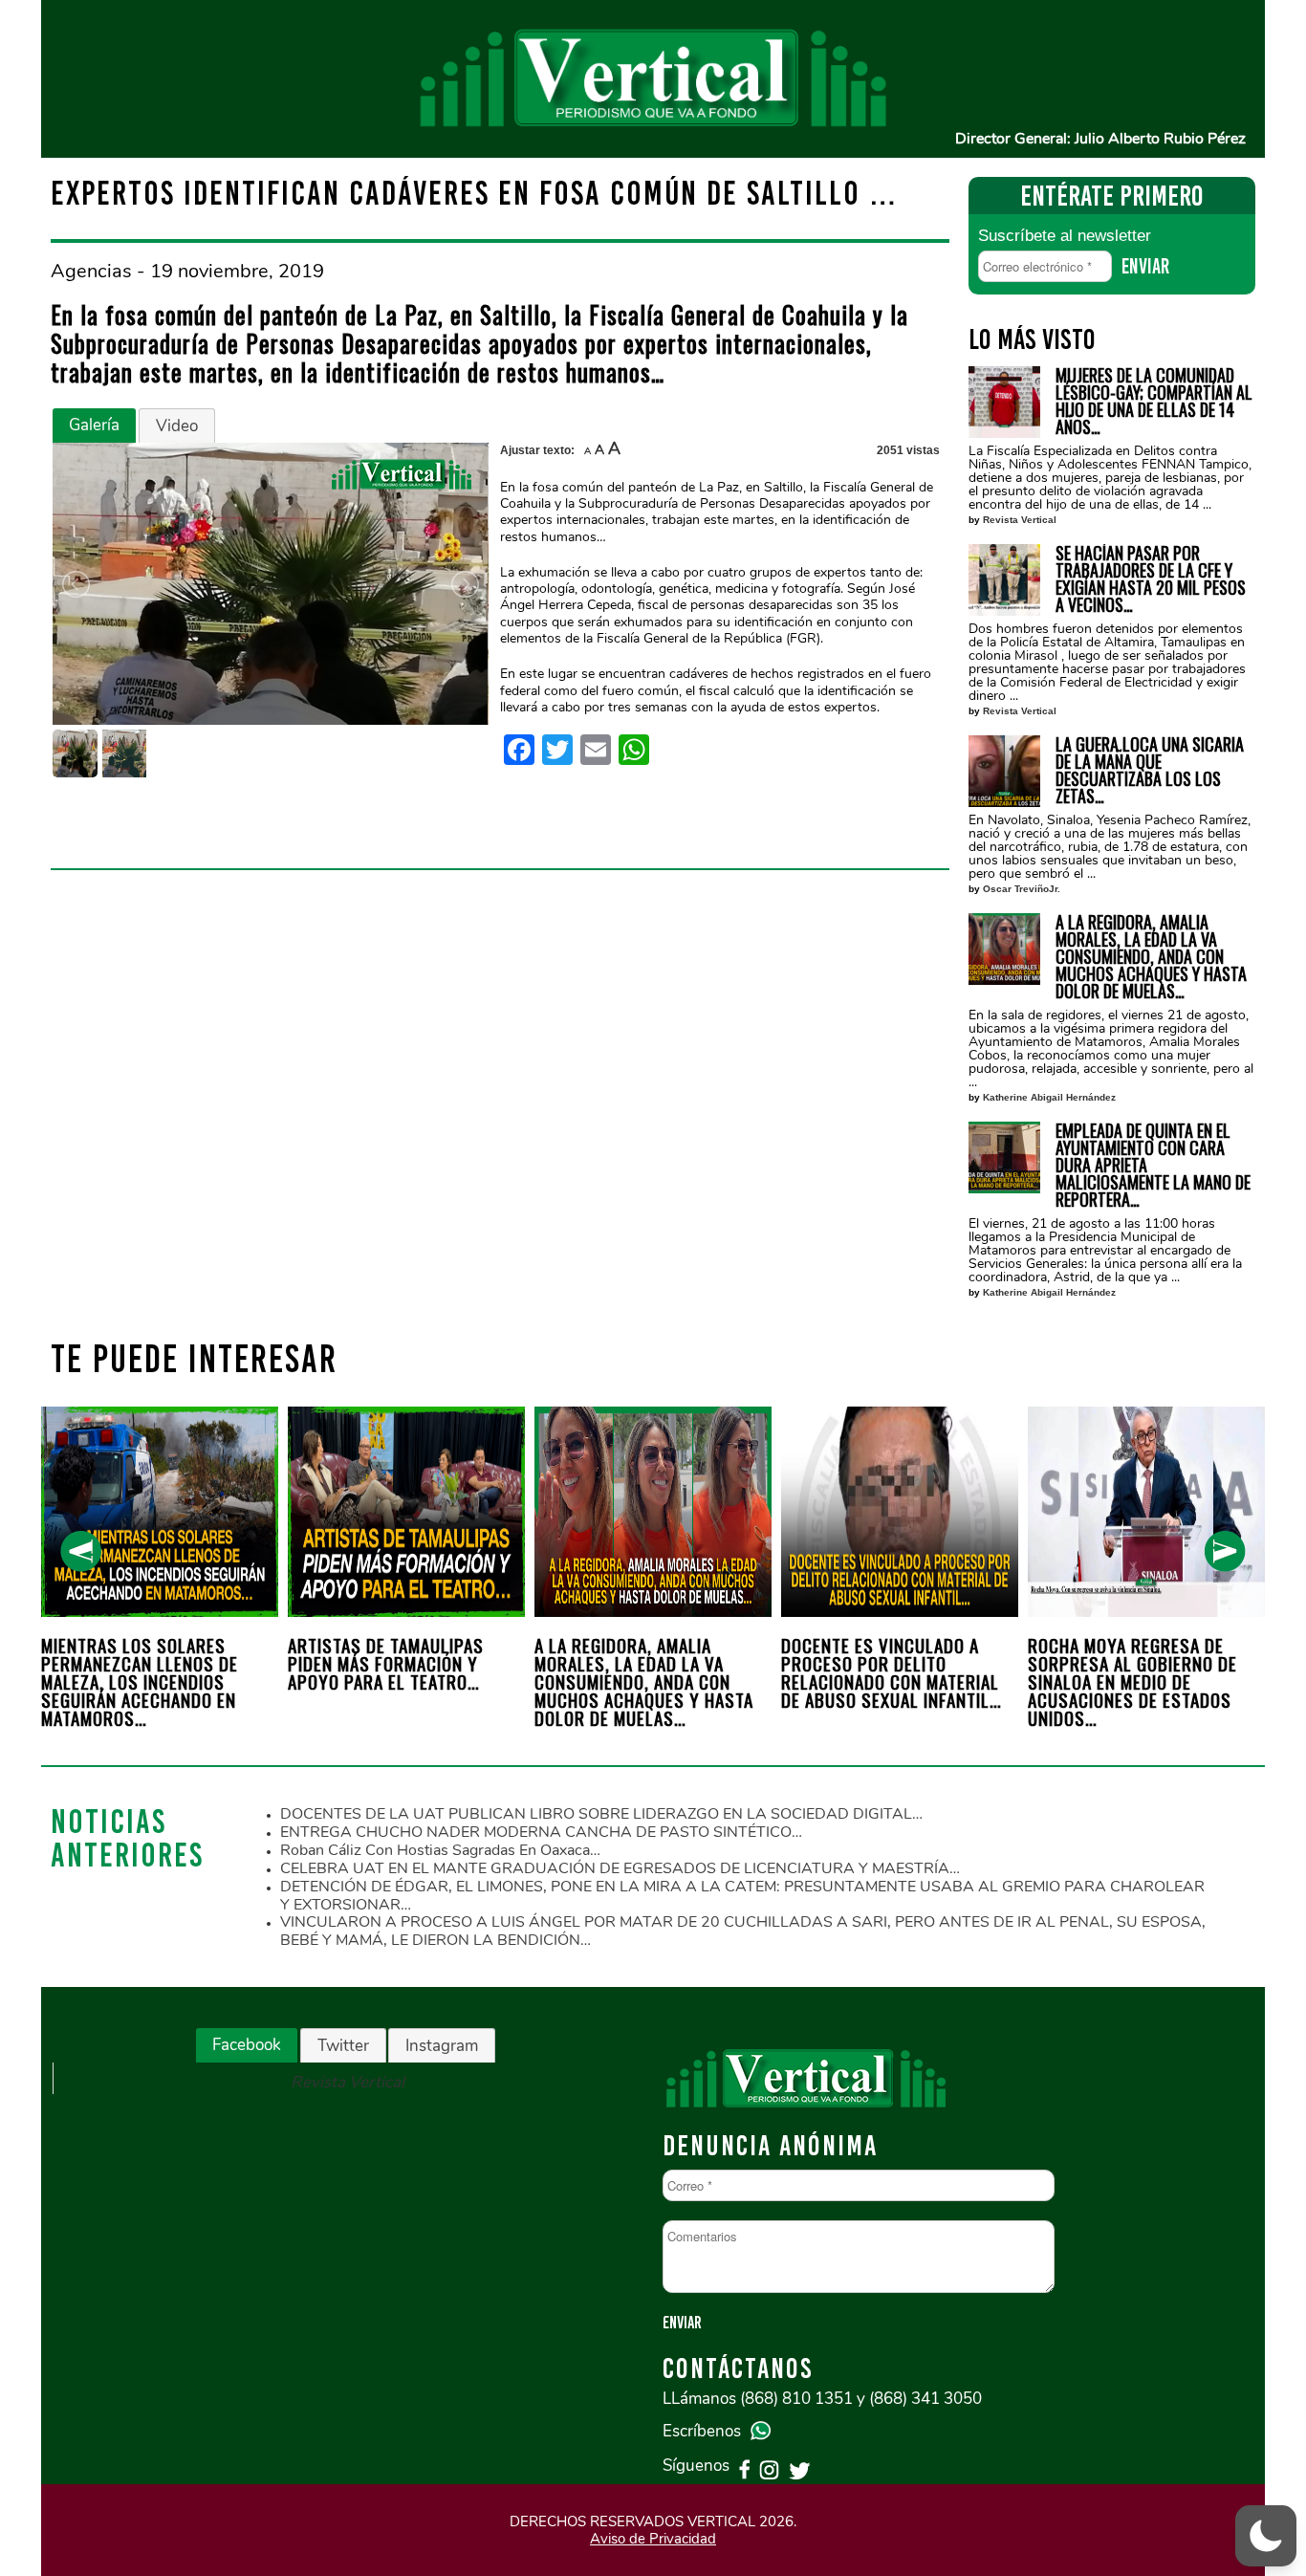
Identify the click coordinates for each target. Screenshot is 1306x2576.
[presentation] (81, 1551)
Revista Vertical (1020, 520)
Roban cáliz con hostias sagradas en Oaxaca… (440, 1850)
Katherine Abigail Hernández (1049, 1097)
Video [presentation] (177, 426)
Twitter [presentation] (343, 2046)
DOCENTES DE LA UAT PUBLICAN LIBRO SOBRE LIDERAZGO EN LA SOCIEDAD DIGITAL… (601, 1814)
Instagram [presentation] (442, 2046)
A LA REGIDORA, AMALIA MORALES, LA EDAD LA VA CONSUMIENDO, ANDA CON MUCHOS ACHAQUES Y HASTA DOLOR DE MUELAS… (1151, 956)
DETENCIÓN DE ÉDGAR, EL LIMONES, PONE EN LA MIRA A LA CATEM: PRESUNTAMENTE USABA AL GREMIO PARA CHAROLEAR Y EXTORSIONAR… (742, 1896)
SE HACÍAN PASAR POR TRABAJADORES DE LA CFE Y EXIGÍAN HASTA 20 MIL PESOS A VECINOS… (1151, 579)
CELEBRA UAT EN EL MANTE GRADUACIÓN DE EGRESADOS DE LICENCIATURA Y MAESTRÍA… (620, 1868)
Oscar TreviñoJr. (1022, 889)
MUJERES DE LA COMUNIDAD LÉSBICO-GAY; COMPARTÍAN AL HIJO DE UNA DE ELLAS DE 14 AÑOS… (1154, 401)
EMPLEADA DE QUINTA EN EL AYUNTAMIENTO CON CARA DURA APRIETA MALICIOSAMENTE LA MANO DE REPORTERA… (1153, 1165)
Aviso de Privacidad (653, 2539)
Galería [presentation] (94, 425)
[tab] (94, 426)
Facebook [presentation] (247, 2045)
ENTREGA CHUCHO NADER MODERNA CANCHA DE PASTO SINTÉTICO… (541, 1832)
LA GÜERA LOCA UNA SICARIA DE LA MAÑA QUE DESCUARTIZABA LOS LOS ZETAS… (1150, 770)
